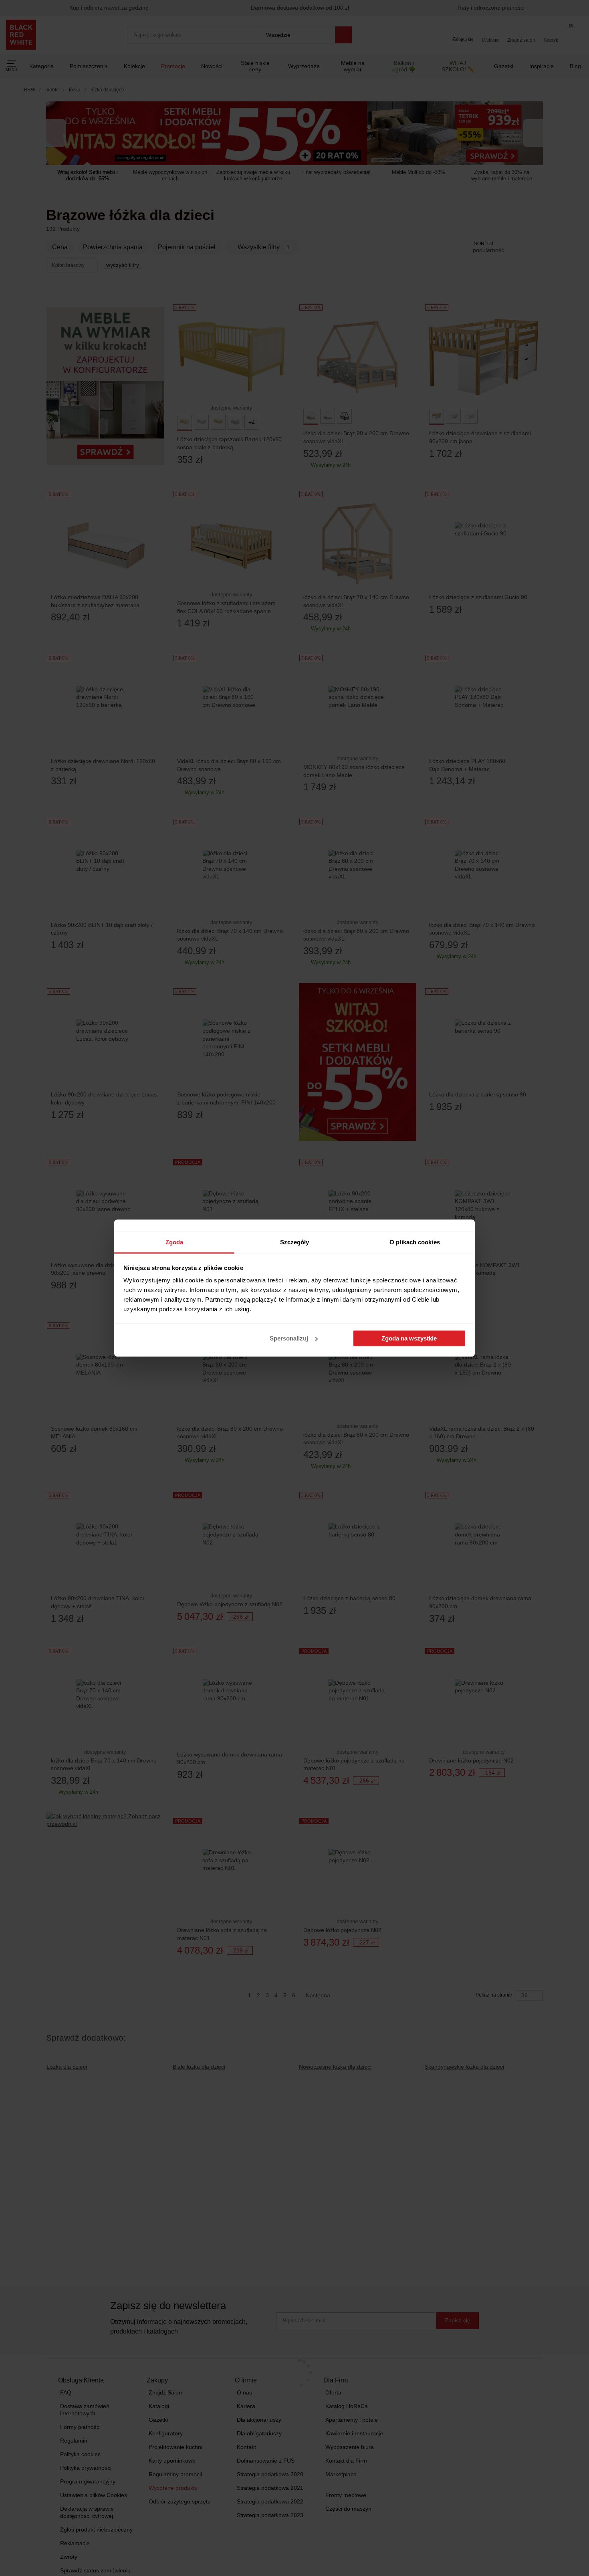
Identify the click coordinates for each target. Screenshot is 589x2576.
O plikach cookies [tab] (415, 1242)
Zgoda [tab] (174, 1242)
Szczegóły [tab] (295, 1242)
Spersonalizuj (289, 1338)
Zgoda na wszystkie (409, 1338)
